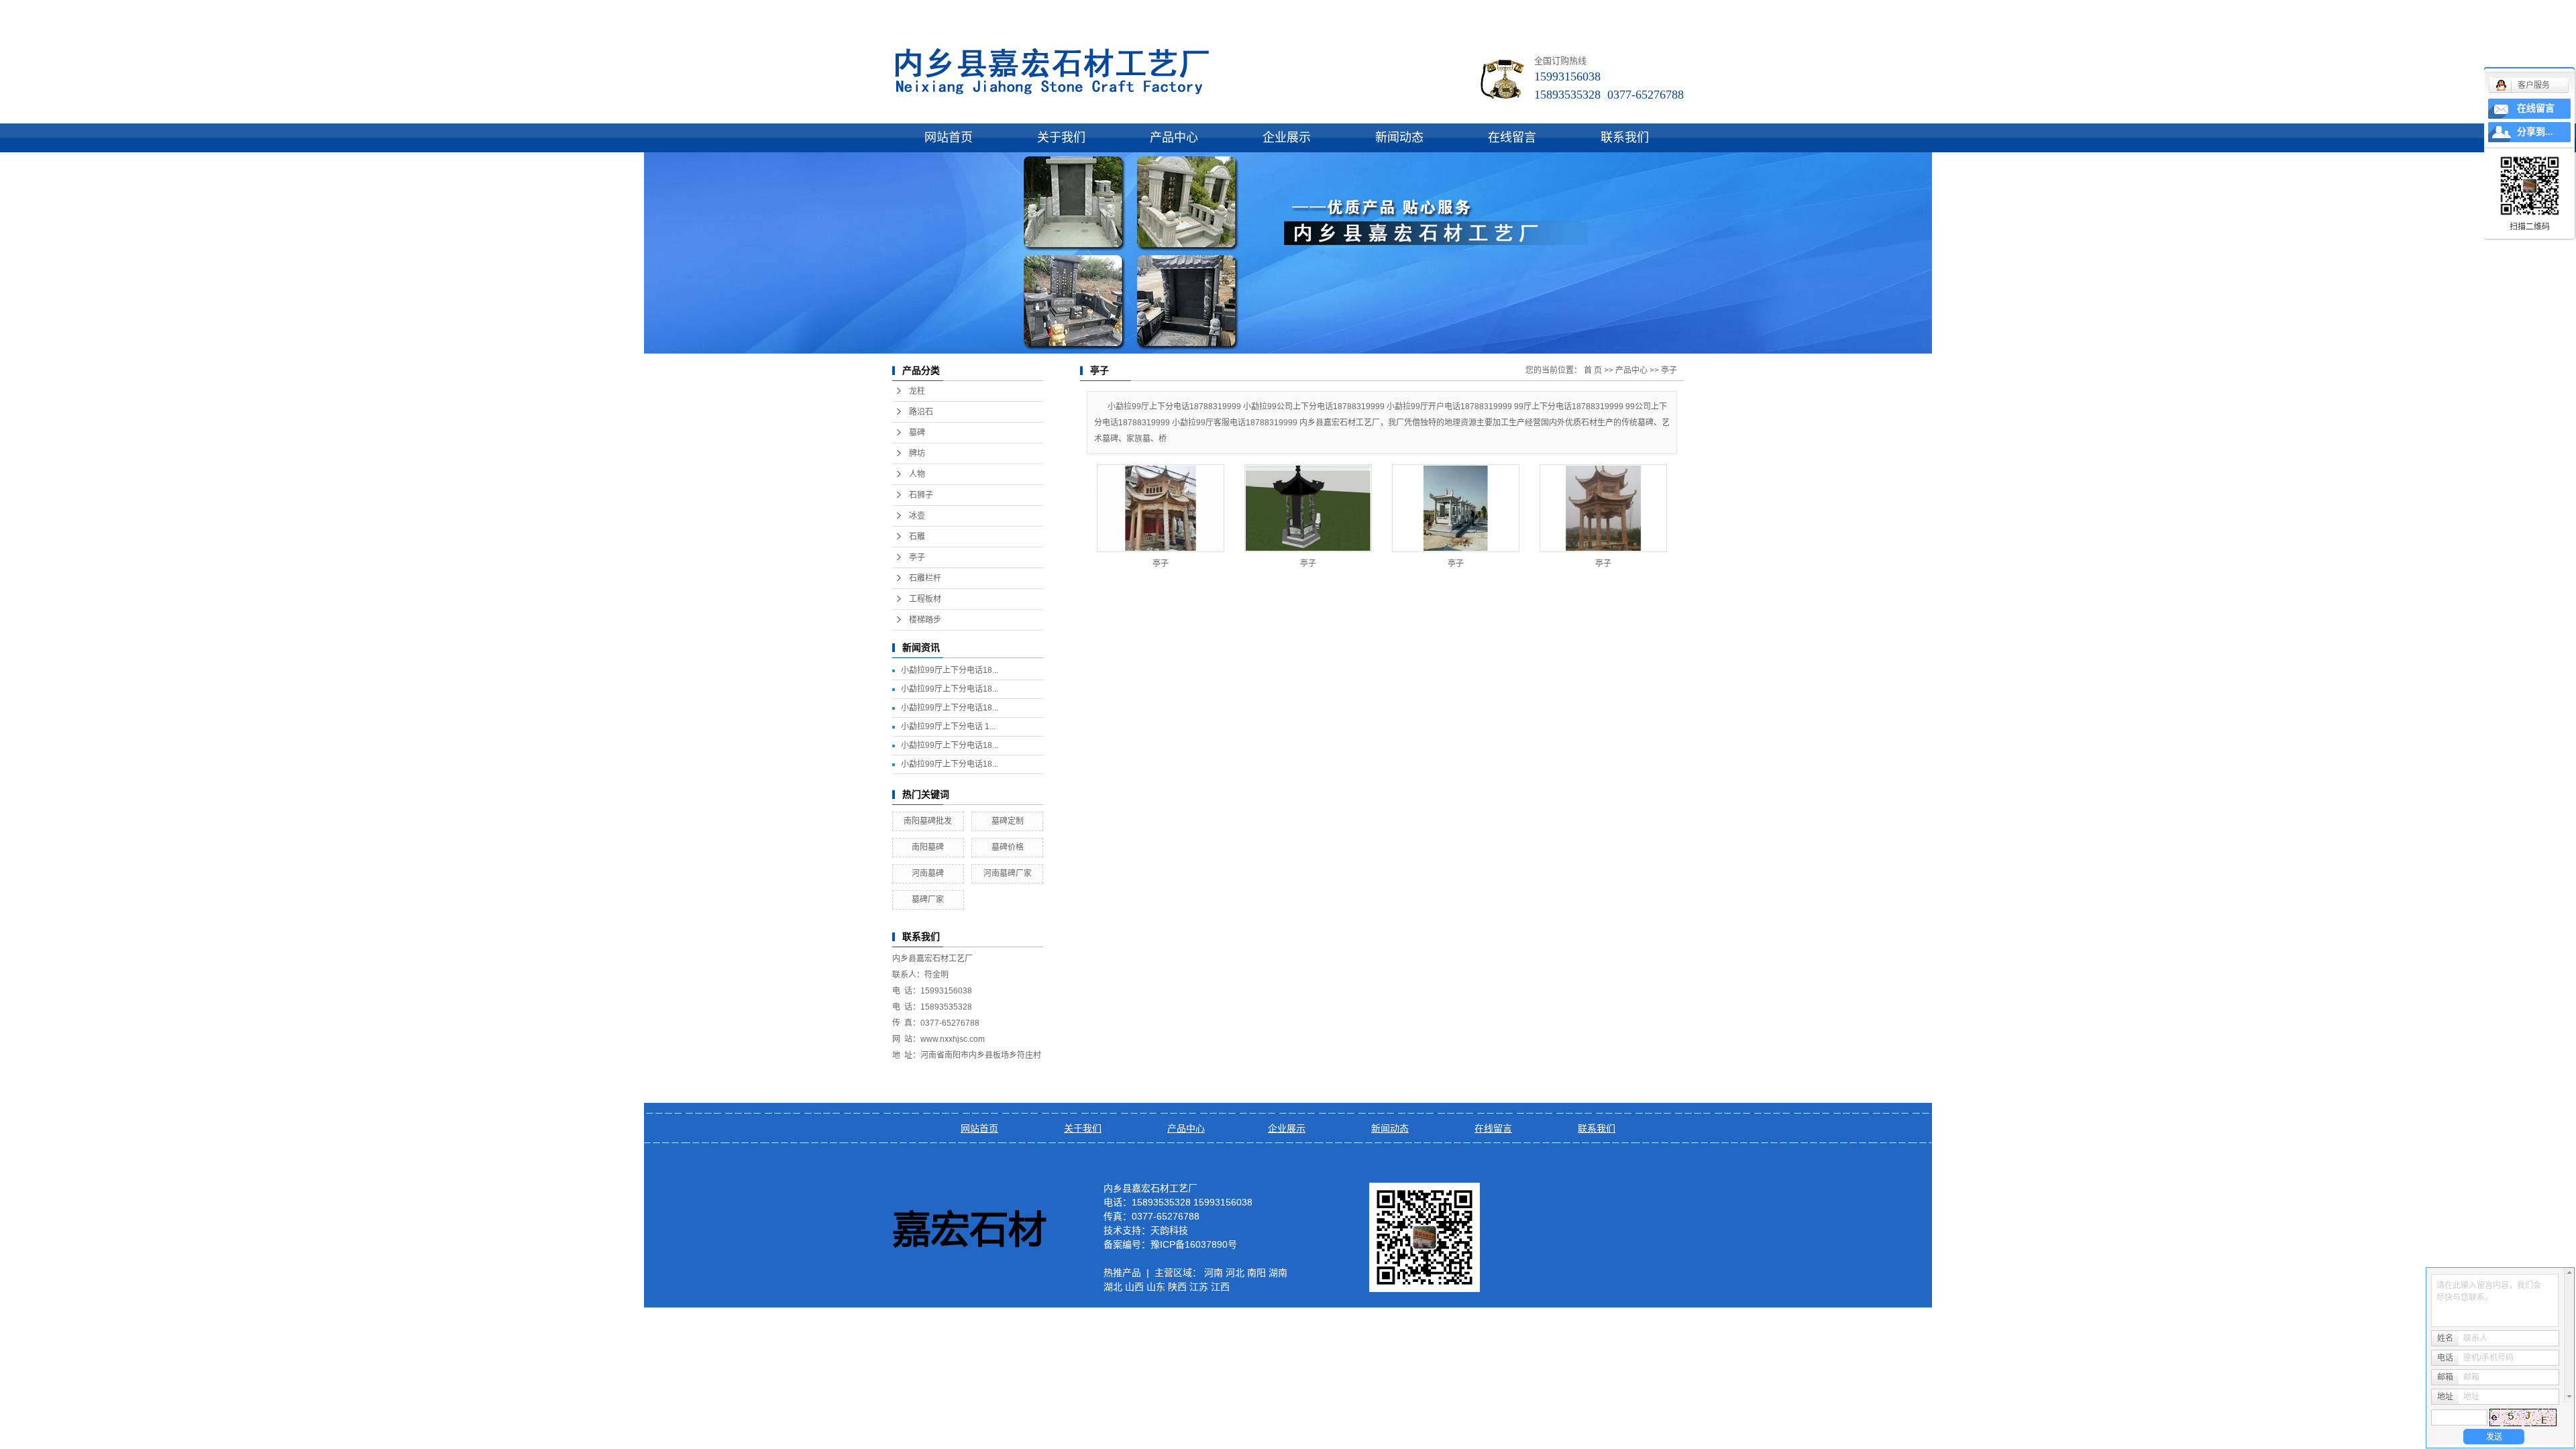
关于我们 (1061, 138)
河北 (1235, 1273)
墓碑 (917, 433)
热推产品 (1122, 1273)
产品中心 (1174, 138)
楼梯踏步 (925, 620)
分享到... (2535, 132)
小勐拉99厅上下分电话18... (950, 670)
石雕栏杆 (925, 578)
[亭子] (1161, 508)
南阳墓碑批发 (928, 821)
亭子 (917, 557)
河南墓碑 (928, 873)
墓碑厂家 (928, 900)
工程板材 (925, 599)
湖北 (1113, 1287)
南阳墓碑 (928, 847)
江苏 (1199, 1287)
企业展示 (1287, 138)
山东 (1156, 1287)
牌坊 (917, 453)
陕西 (1177, 1287)
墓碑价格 (1008, 847)
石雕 (917, 537)
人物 (917, 474)
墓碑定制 (1008, 821)
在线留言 (1512, 138)
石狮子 (921, 495)
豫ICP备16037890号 (1194, 1244)
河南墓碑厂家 (1008, 873)
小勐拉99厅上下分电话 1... (948, 727)
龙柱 (917, 391)
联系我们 (1625, 138)
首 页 (1593, 370)
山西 (1134, 1287)
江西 (1220, 1287)
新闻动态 (1399, 138)
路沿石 (921, 412)
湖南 (1278, 1273)
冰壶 (917, 516)
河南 (1214, 1273)
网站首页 (949, 138)
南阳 (1256, 1273)
